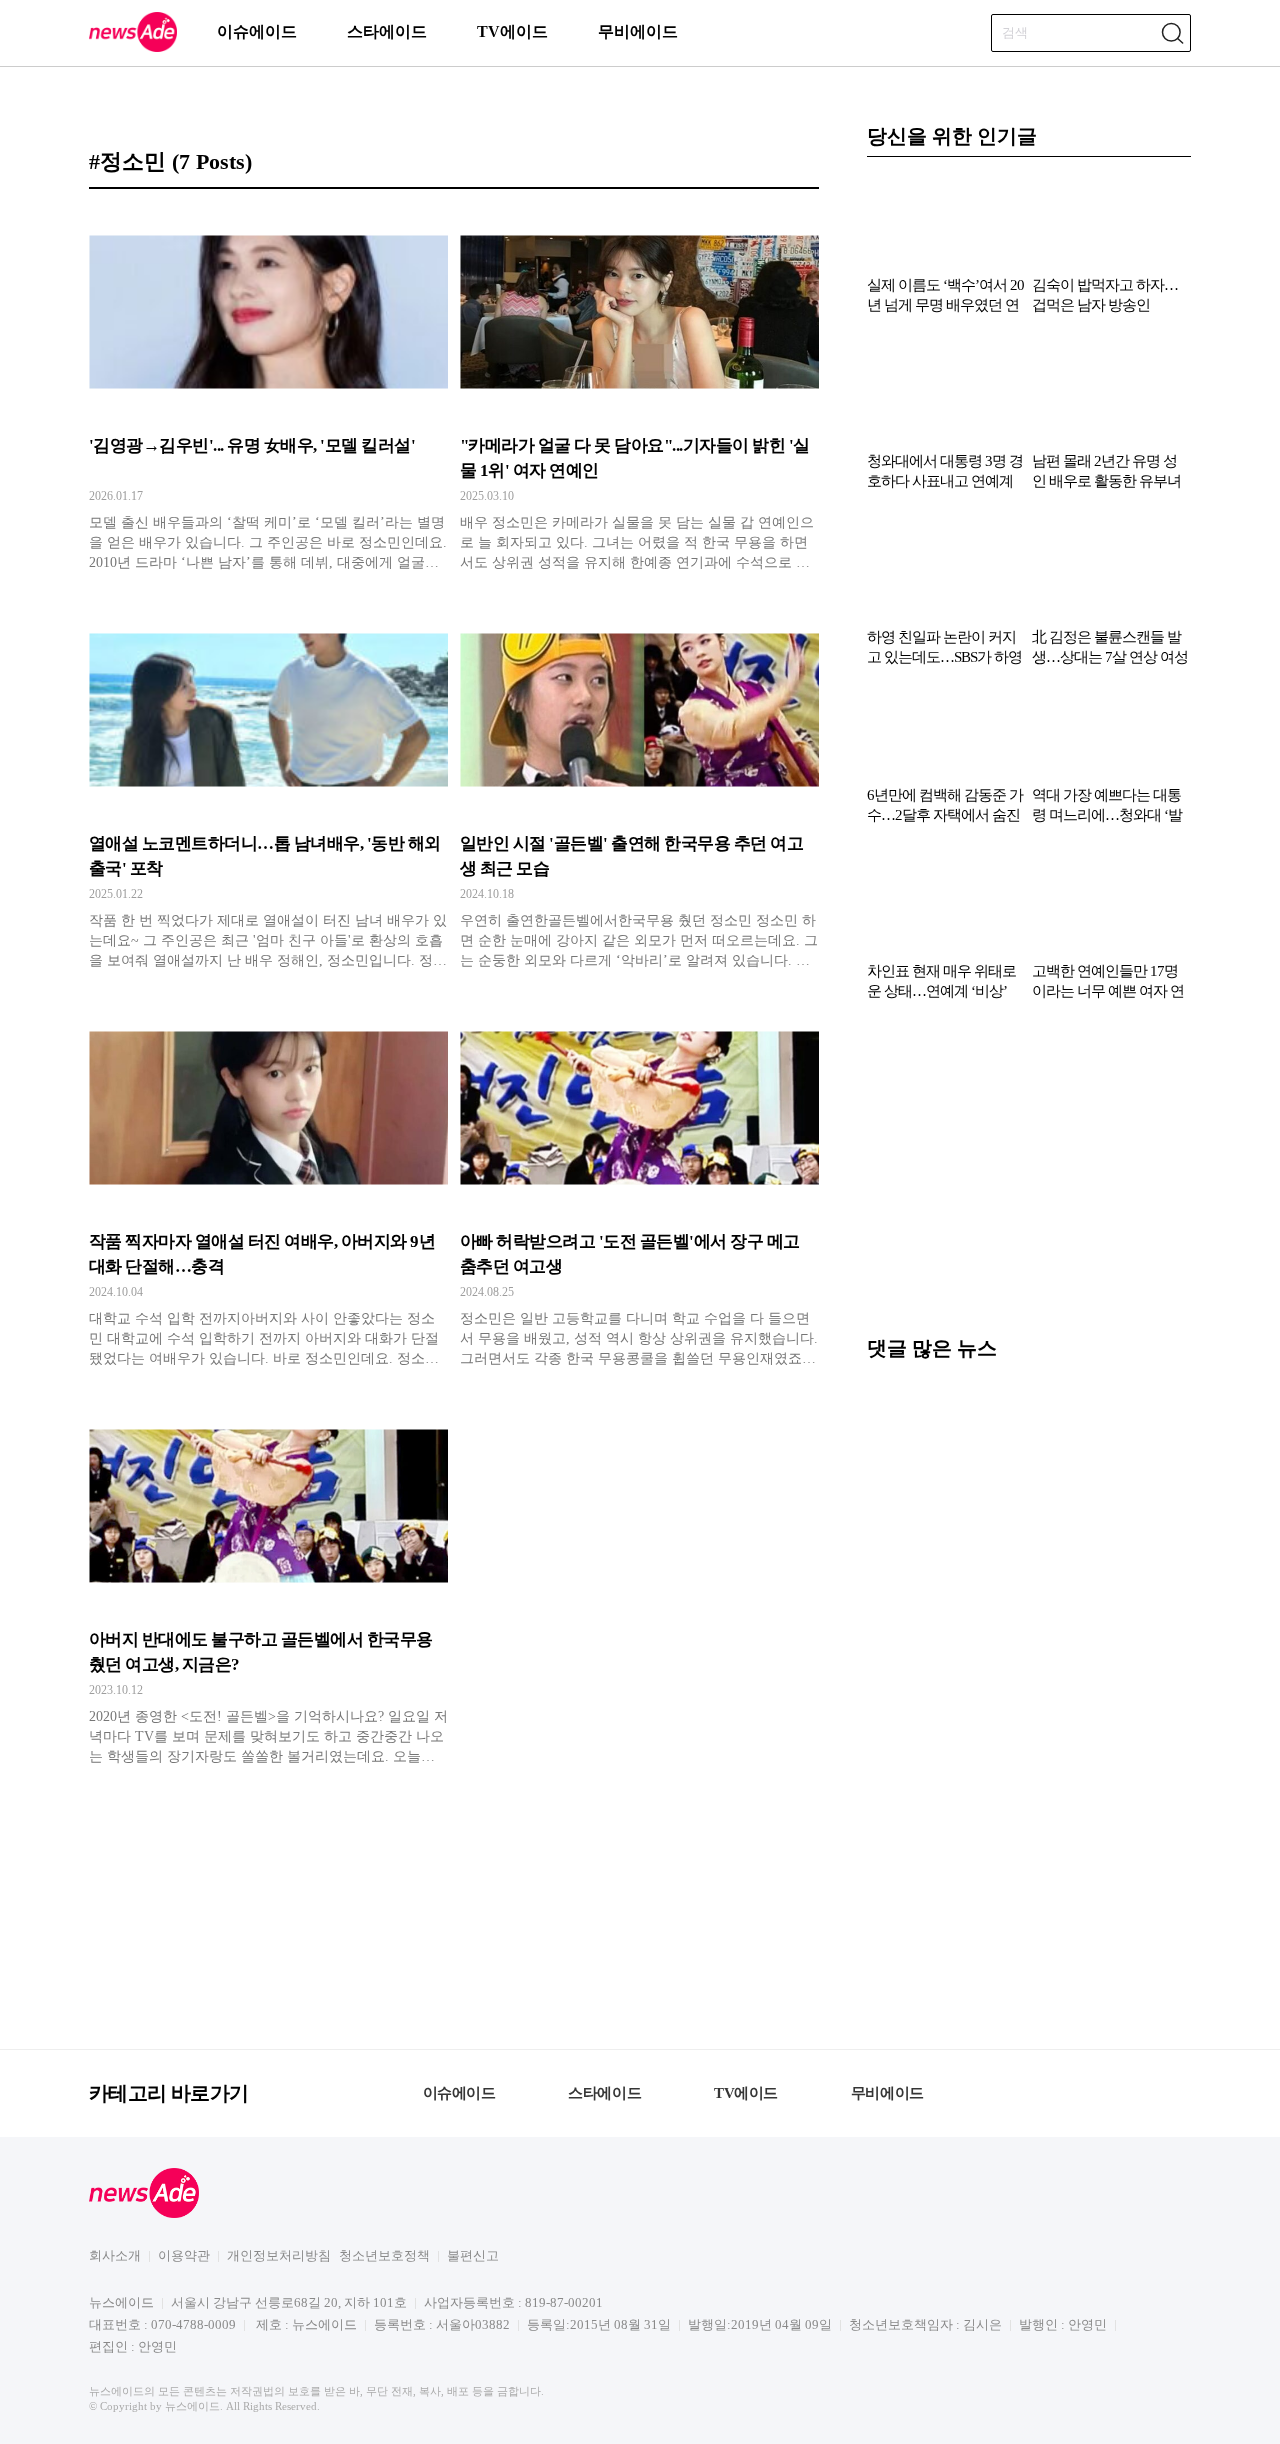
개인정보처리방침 (279, 2255)
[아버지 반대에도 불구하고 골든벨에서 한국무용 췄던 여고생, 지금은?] (268, 1585)
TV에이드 (512, 31)
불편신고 (473, 2255)
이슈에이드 (257, 31)
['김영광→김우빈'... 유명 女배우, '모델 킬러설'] (268, 391)
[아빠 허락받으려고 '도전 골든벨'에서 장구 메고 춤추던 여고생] (639, 1187)
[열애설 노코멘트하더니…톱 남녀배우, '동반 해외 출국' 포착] (268, 789)
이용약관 (184, 2255)
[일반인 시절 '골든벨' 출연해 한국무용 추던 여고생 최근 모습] (639, 789)
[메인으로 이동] (133, 48)
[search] (1172, 33)
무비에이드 (638, 31)
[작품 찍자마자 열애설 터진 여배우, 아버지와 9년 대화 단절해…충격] (268, 1187)
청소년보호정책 (384, 2255)
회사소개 (115, 2255)
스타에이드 (387, 31)
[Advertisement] (1029, 1178)
